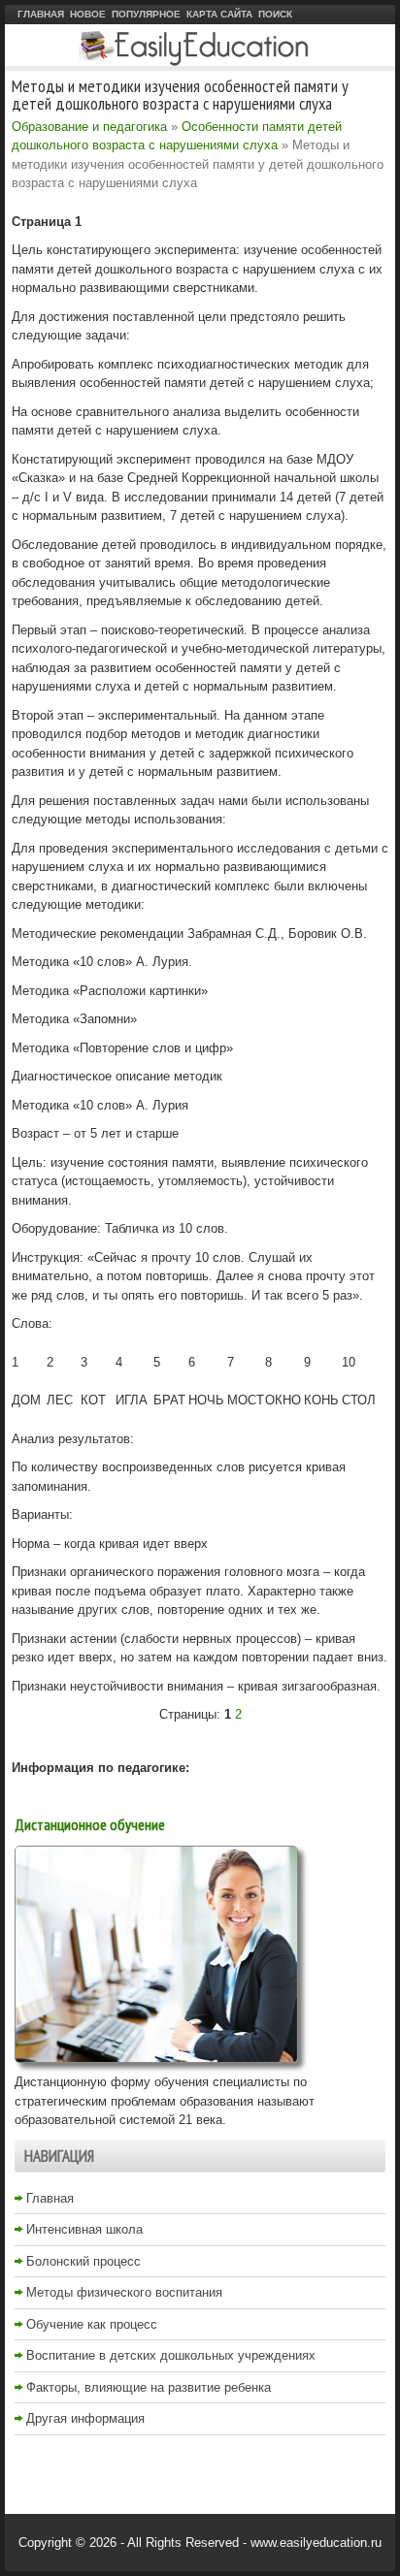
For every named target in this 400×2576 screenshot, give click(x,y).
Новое (88, 14)
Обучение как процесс (92, 2324)
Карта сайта (219, 14)
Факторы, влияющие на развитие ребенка (149, 2387)
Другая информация (85, 2418)
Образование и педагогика (89, 127)
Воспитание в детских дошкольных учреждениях (171, 2355)
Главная (41, 14)
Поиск (275, 14)
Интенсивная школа (84, 2229)
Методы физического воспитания (124, 2292)
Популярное (146, 14)
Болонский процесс (83, 2261)
